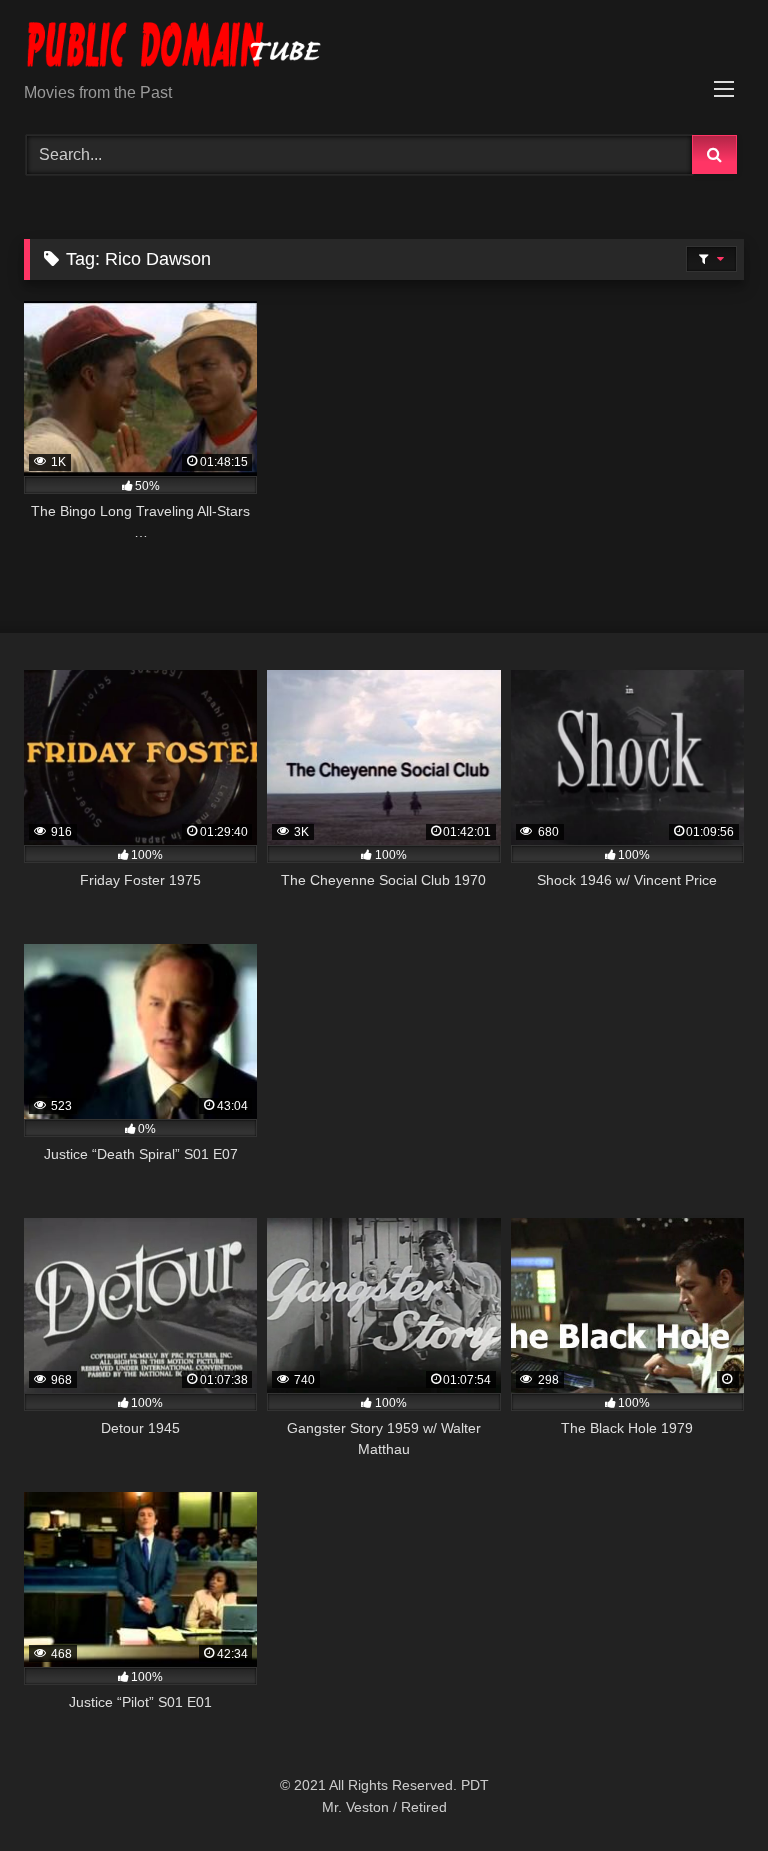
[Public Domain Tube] (384, 48)
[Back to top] (706, 1791)
